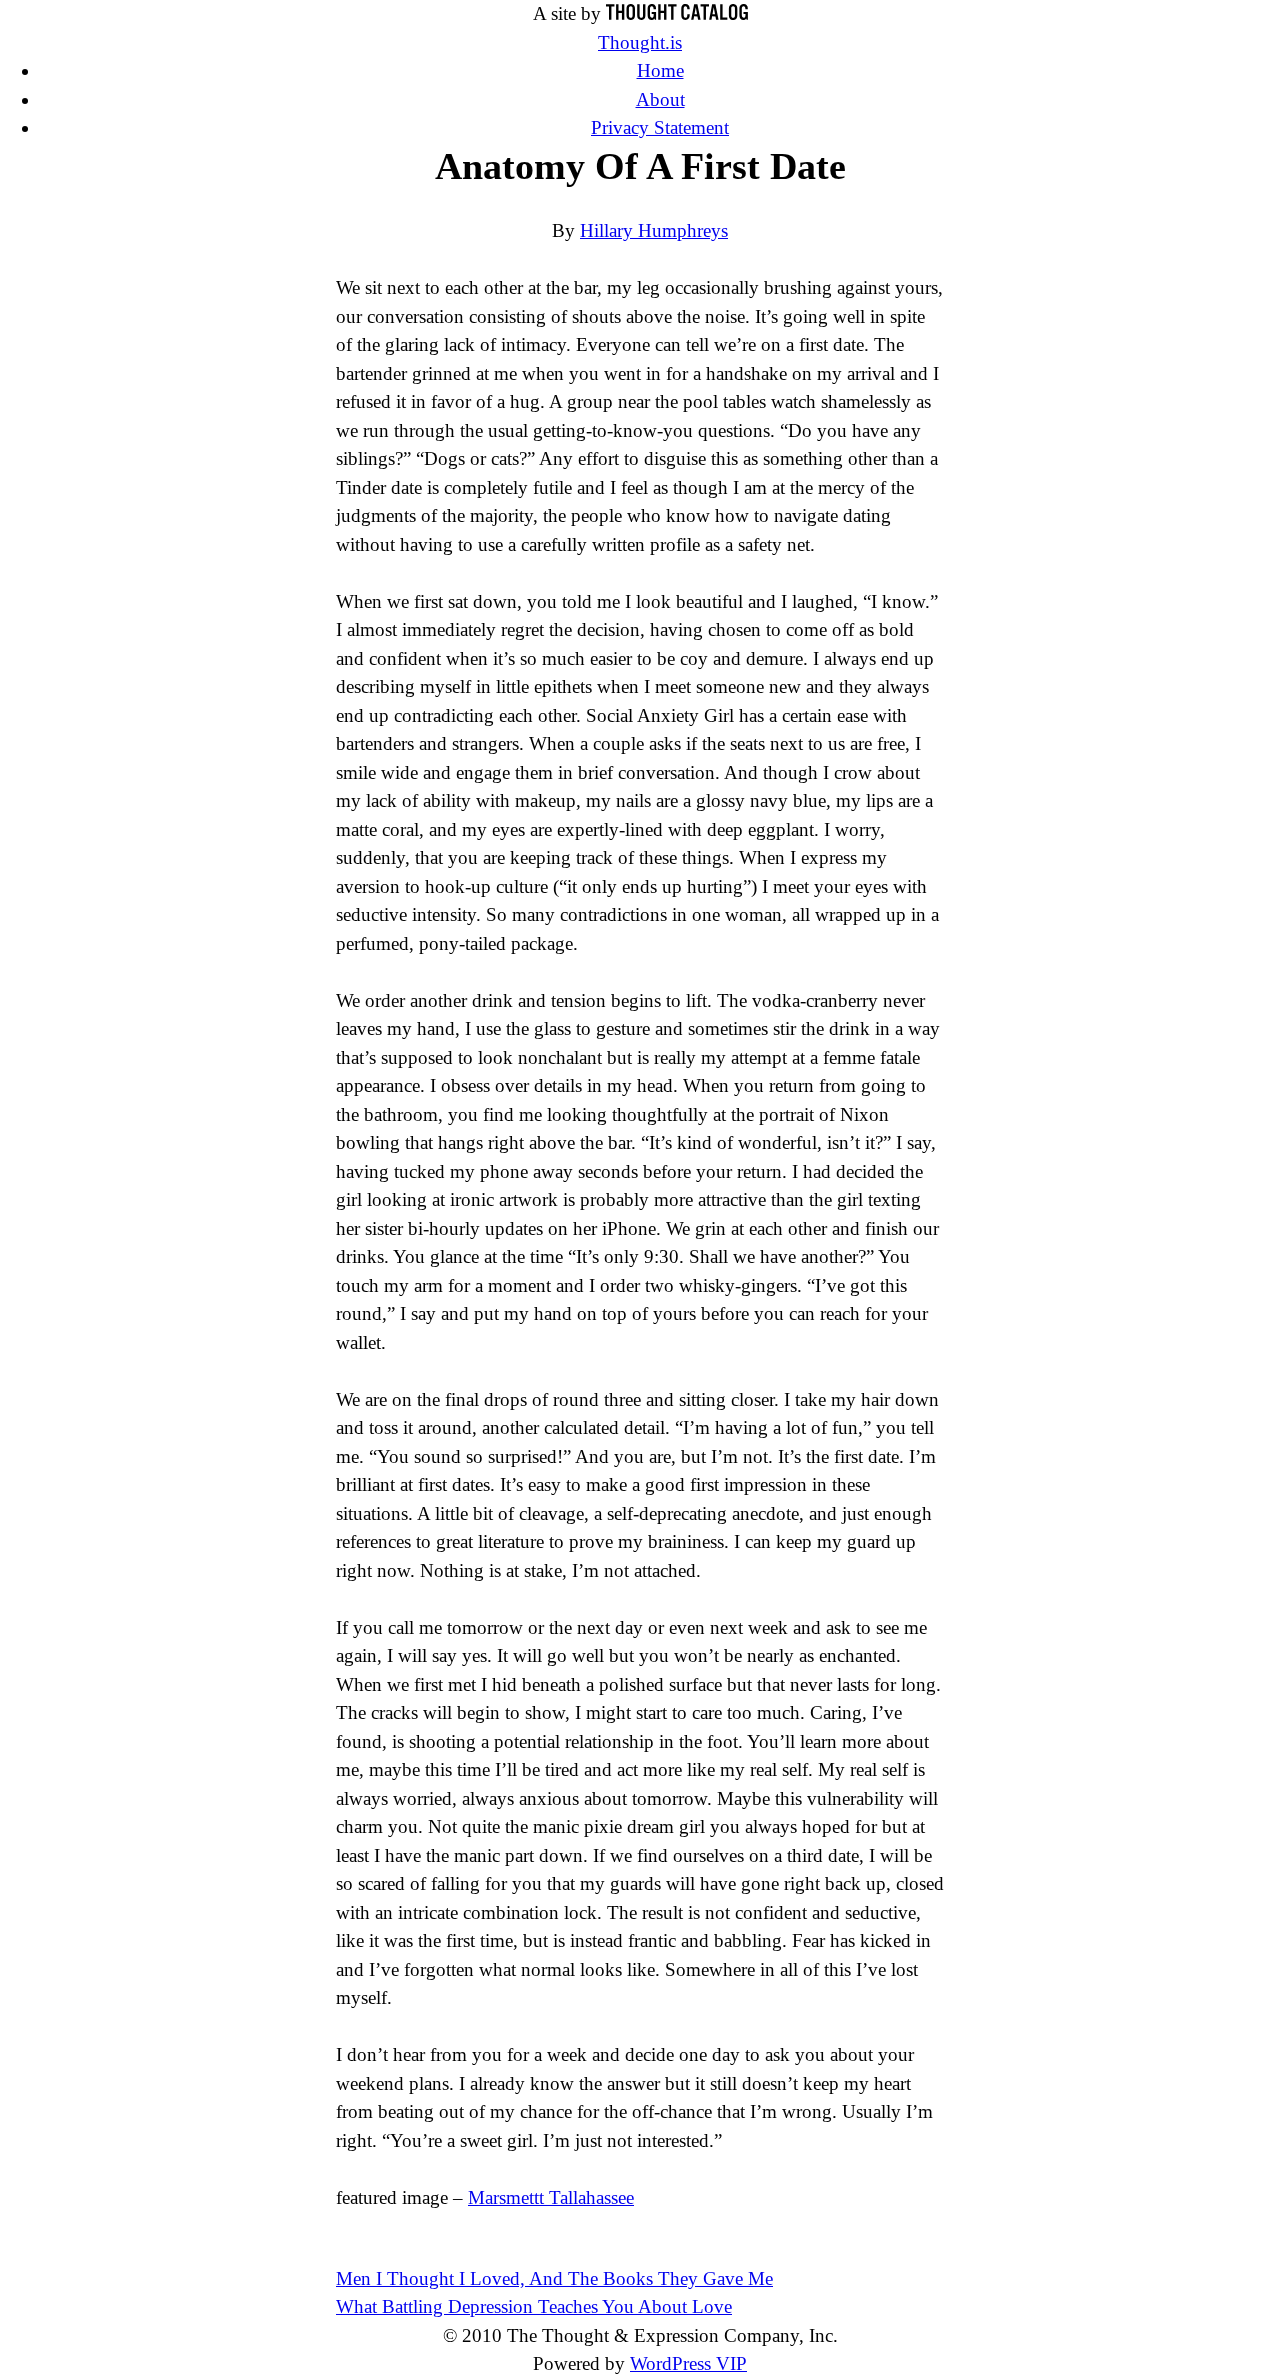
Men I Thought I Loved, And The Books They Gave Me (554, 2278)
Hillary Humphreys (654, 230)
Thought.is (640, 42)
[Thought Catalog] (677, 13)
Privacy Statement (660, 127)
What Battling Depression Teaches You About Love (534, 2306)
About (660, 99)
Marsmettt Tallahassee (551, 2197)
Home (660, 70)
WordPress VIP (688, 2363)
